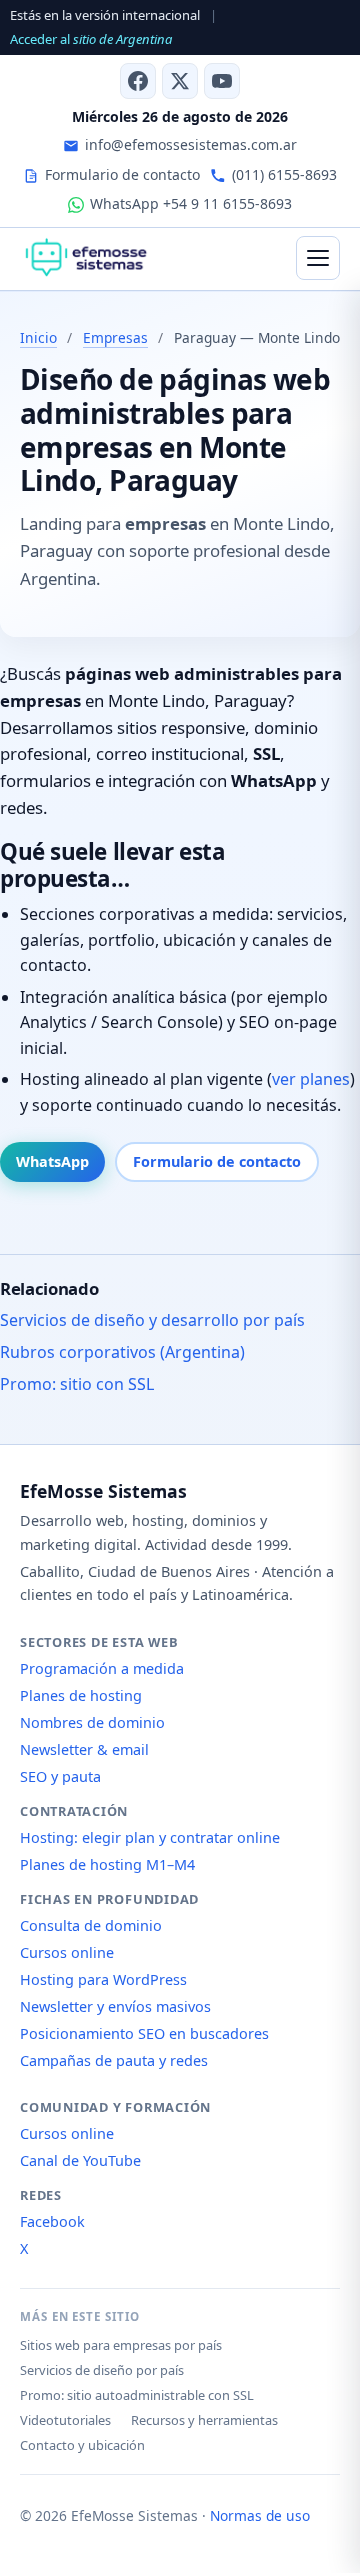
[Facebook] (138, 81)
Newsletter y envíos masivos (115, 2006)
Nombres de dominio (92, 1722)
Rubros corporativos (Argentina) (122, 1352)
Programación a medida (102, 1668)
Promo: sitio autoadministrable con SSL (137, 2395)
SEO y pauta (60, 1776)
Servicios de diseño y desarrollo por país (152, 1320)
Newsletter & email (84, 1749)
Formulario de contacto (217, 1161)
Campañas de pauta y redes (114, 2060)
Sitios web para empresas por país (121, 2345)
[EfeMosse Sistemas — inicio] (85, 258)
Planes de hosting (81, 1695)
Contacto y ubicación (82, 2445)
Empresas (115, 337)
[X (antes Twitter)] (180, 81)
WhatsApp (52, 1161)
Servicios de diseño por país (102, 2370)
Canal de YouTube (80, 2160)
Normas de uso (260, 2515)
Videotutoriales (65, 2420)
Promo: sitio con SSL (77, 1384)
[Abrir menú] (318, 258)
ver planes (311, 1079)
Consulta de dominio (91, 1925)
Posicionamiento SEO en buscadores (144, 2033)
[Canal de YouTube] (222, 81)
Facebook (52, 2221)
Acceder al (91, 39)
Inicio (38, 337)
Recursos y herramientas (204, 2420)
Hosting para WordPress (103, 1979)
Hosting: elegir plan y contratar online (150, 1837)
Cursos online (67, 1952)
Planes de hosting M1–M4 (107, 1864)
